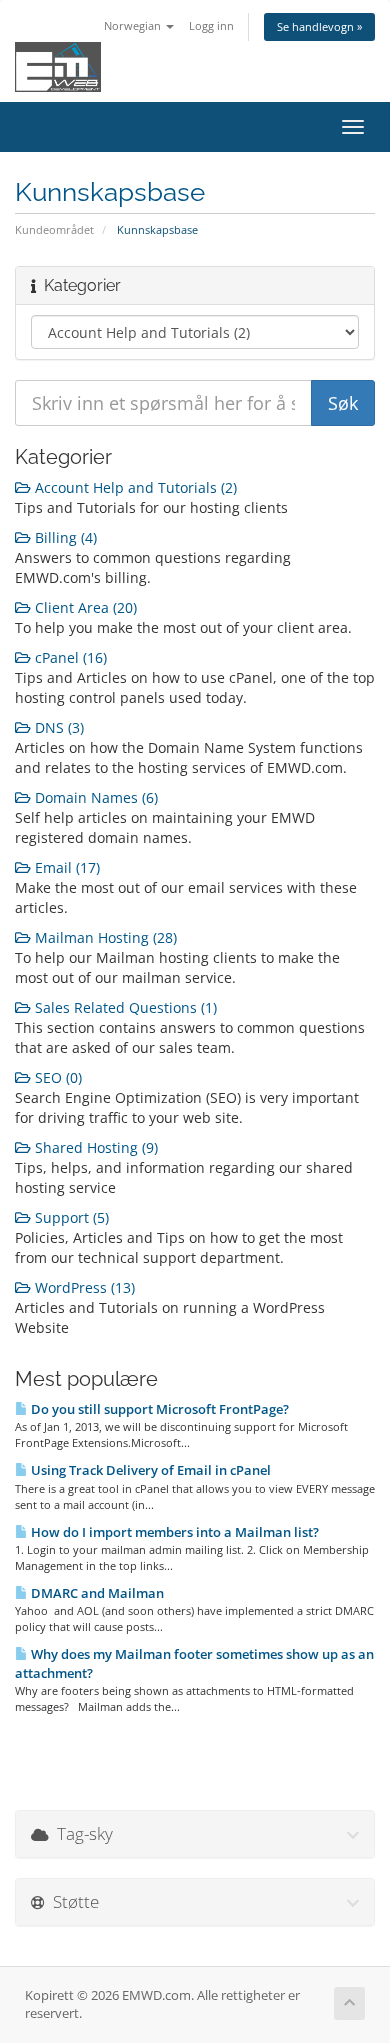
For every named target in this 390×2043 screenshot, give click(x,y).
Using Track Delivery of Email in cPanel (149, 1470)
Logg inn (211, 25)
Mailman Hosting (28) (104, 937)
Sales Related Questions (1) (124, 1007)
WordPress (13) (83, 1287)
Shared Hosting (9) (94, 1147)
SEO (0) (56, 1077)
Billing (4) (64, 537)
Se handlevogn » (319, 26)
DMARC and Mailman (96, 1593)
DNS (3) (57, 727)
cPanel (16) (69, 657)
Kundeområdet (54, 229)
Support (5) (70, 1217)
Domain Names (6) (94, 797)
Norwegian (134, 25)
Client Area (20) (84, 607)
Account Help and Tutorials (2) (134, 487)
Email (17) (65, 867)
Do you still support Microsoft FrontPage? (158, 1409)
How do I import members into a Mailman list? (173, 1532)
